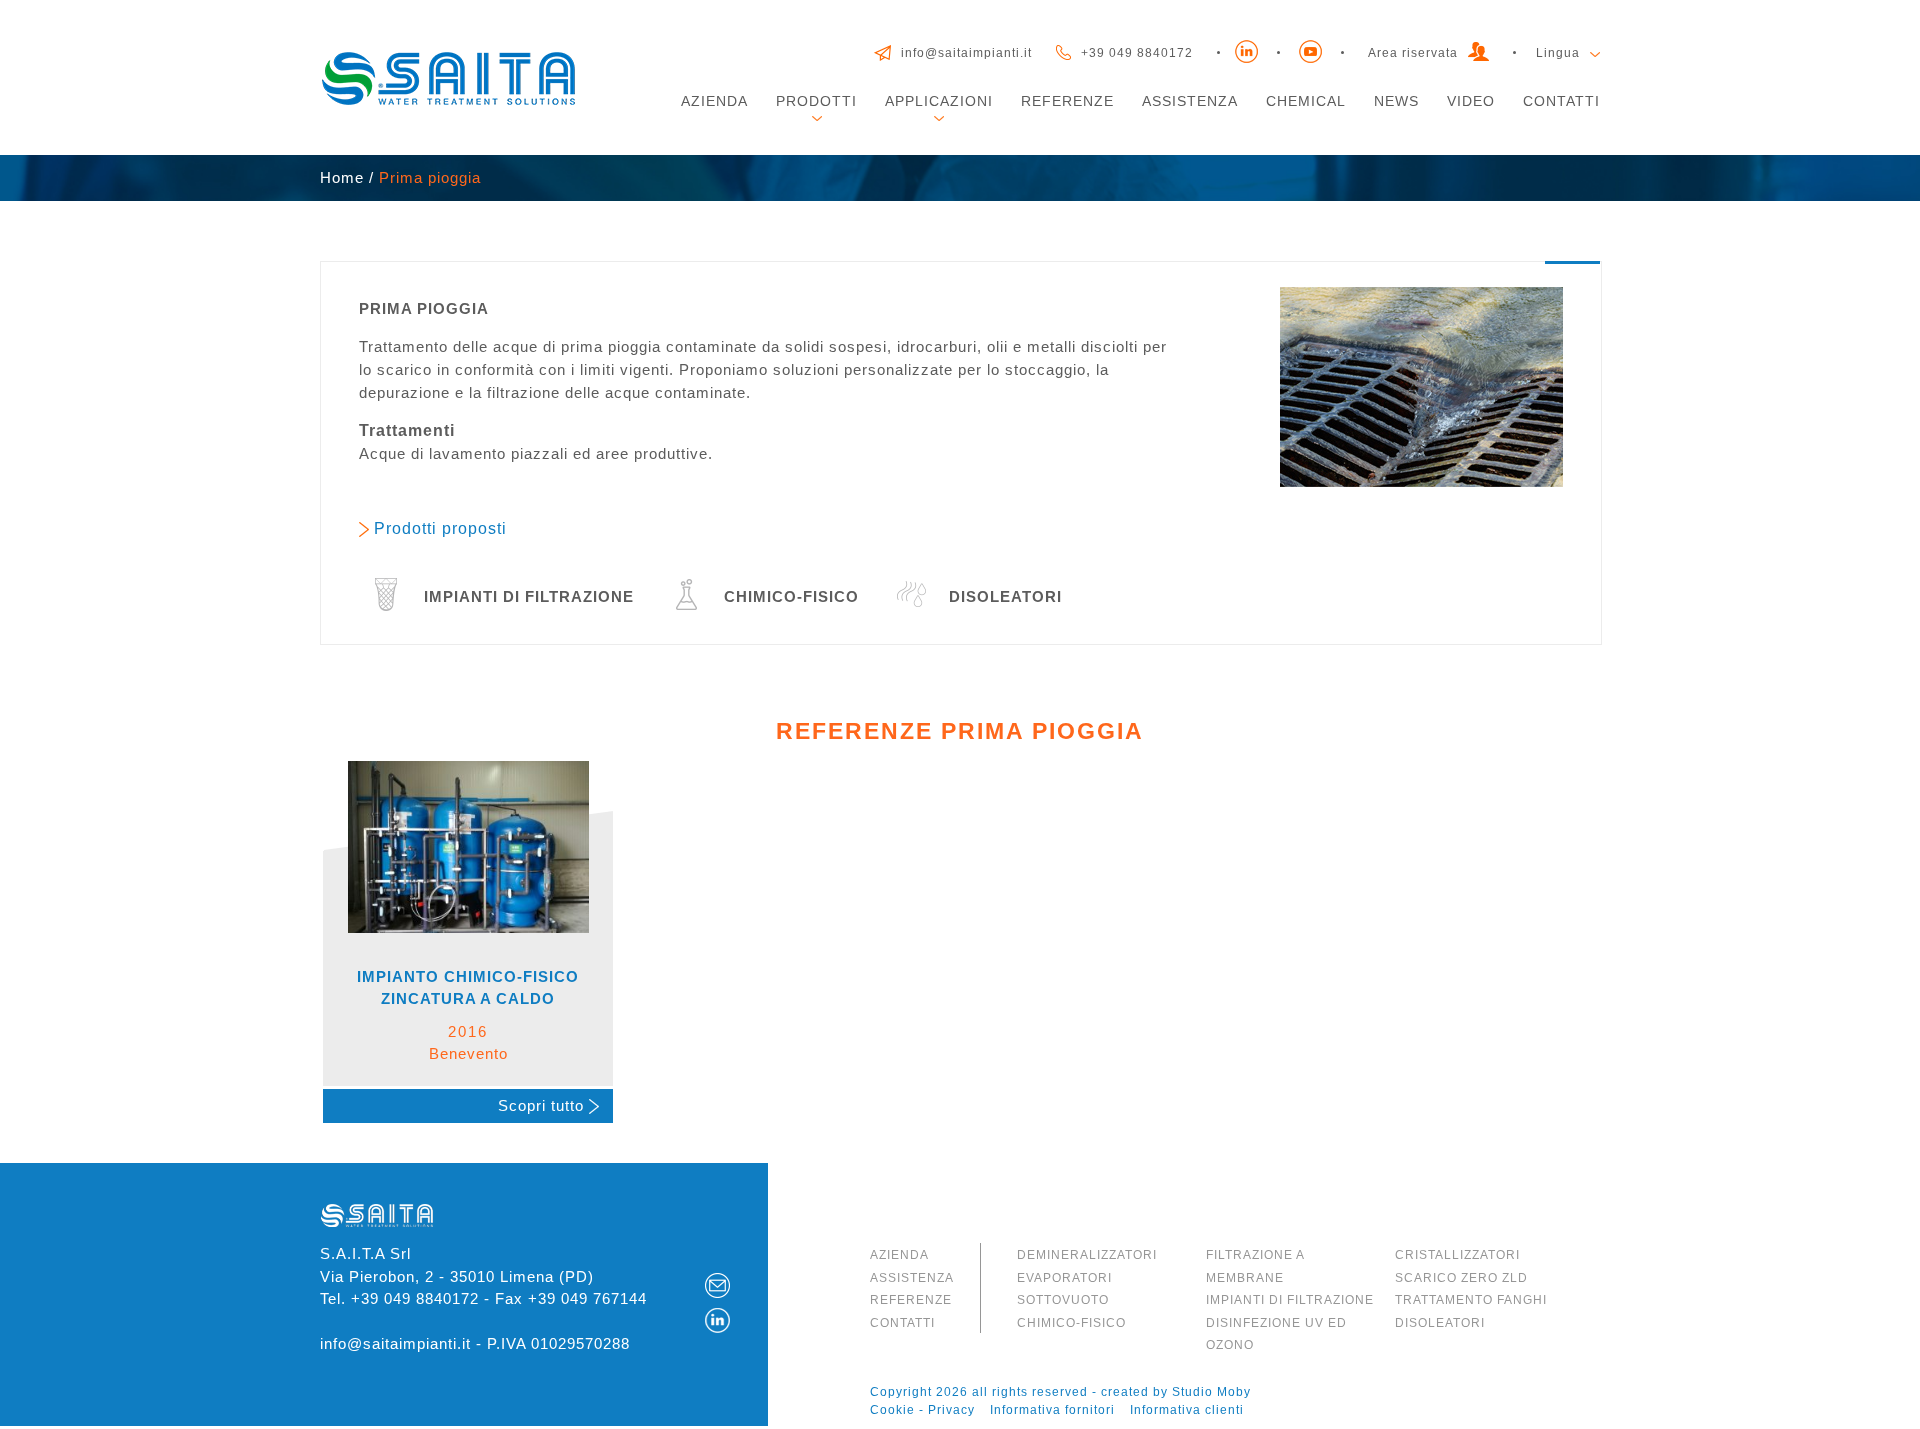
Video (1471, 101)
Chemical (1306, 101)
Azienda (714, 101)
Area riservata (1413, 53)
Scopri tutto (543, 1105)
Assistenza (1190, 101)
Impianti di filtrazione (1290, 1300)
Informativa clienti (1187, 1410)
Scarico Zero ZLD (1461, 1278)
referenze (911, 1300)
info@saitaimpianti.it (966, 53)
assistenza (912, 1278)
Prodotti (816, 101)
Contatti (1561, 101)
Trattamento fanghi (1471, 1300)
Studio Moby (1211, 1392)
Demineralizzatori (1087, 1255)
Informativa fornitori (1052, 1410)
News (1396, 101)
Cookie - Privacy (922, 1410)
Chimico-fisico (1071, 1323)
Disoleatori (1440, 1323)
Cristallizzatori (1457, 1255)
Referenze (1067, 101)
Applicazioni (939, 101)
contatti (902, 1323)
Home (342, 177)
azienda (899, 1255)
